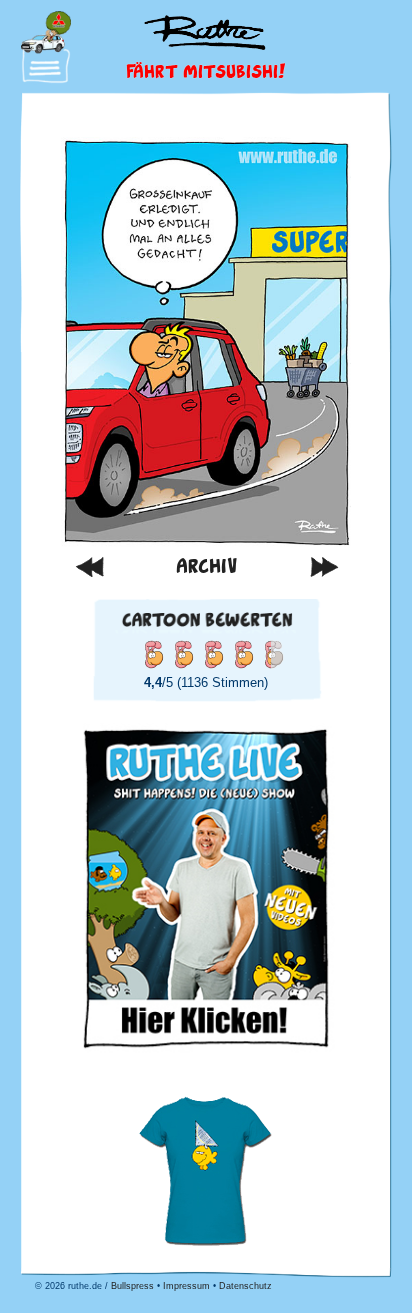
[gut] (213, 654)
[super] (273, 654)
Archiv (206, 565)
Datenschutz (245, 1286)
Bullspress (132, 1286)
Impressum (186, 1286)
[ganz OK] (183, 654)
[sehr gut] (243, 654)
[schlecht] (153, 654)
